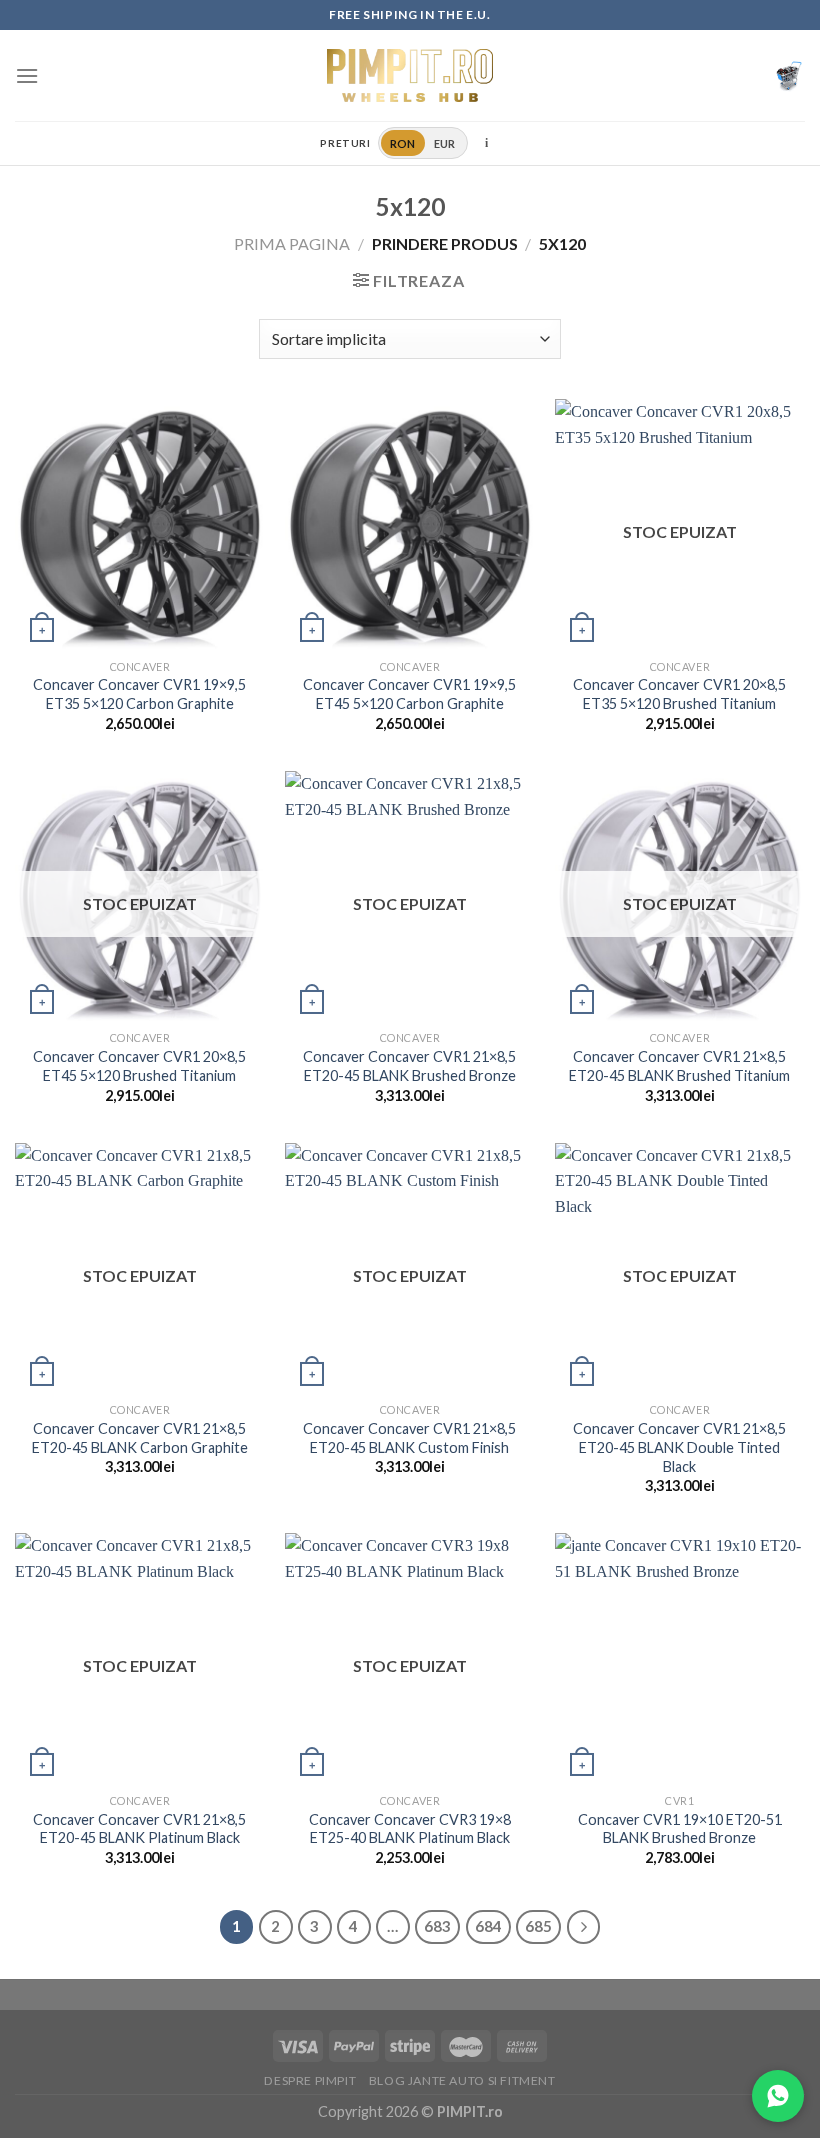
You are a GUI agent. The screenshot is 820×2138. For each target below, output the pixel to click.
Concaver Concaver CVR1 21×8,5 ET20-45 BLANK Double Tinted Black (679, 1447)
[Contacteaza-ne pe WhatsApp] (778, 2096)
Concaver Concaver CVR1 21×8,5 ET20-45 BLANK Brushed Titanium (679, 1066)
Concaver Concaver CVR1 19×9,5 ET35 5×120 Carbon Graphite (139, 694)
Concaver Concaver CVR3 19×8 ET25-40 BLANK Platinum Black (410, 1829)
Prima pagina (292, 243)
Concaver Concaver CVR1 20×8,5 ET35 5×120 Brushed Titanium (679, 694)
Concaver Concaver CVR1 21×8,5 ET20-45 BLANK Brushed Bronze (409, 1066)
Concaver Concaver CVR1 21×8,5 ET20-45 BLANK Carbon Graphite (140, 1438)
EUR (445, 143)
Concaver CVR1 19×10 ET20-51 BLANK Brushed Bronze (680, 1829)
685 (538, 1926)
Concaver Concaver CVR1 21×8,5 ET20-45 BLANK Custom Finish (409, 1438)
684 (488, 1926)
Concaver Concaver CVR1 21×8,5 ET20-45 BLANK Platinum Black (139, 1829)
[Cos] (789, 76)
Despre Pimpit (310, 2080)
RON (403, 143)
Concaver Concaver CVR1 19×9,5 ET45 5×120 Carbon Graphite (409, 694)
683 (437, 1926)
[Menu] (27, 75)
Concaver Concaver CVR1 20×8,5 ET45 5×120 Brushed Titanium (139, 1066)
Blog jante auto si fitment (462, 2080)
